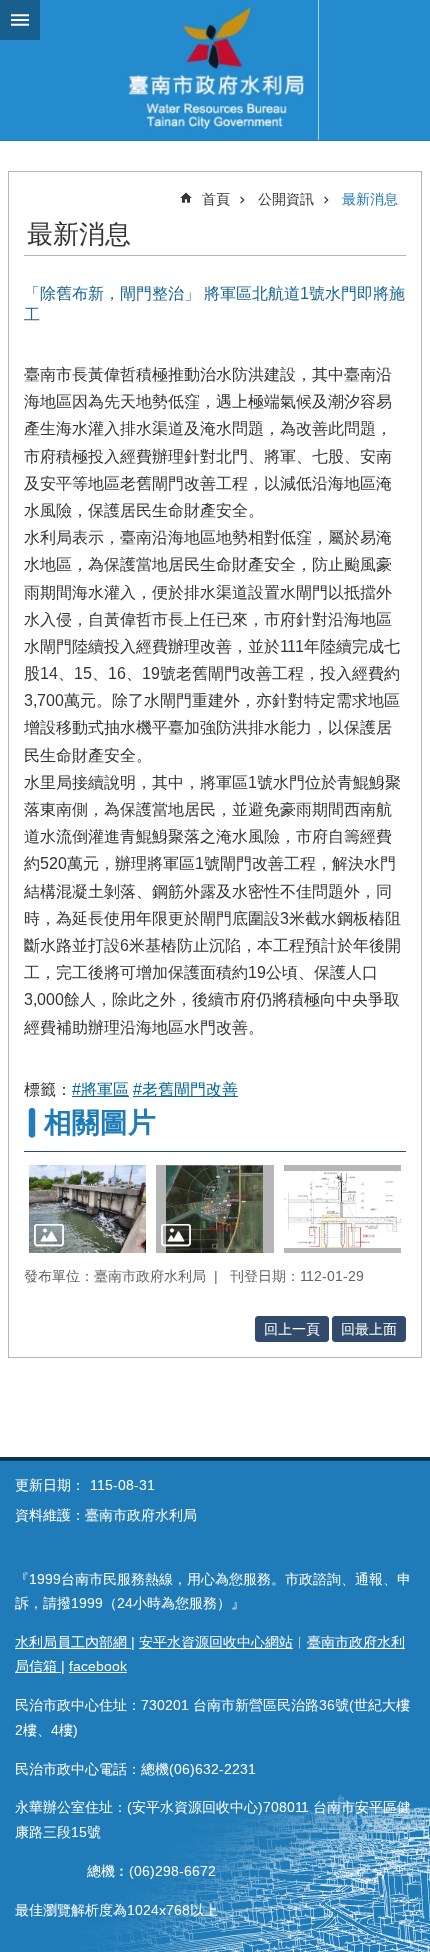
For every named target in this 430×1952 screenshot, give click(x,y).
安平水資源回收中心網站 (216, 1642)
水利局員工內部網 (73, 1642)
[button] (87, 1209)
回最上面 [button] (369, 1329)
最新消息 (370, 199)
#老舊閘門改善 (185, 1089)
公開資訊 (286, 199)
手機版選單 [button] (20, 20)
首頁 (216, 199)
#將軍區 (100, 1089)
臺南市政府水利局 (215, 70)
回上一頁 (292, 1329)
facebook (98, 1666)
